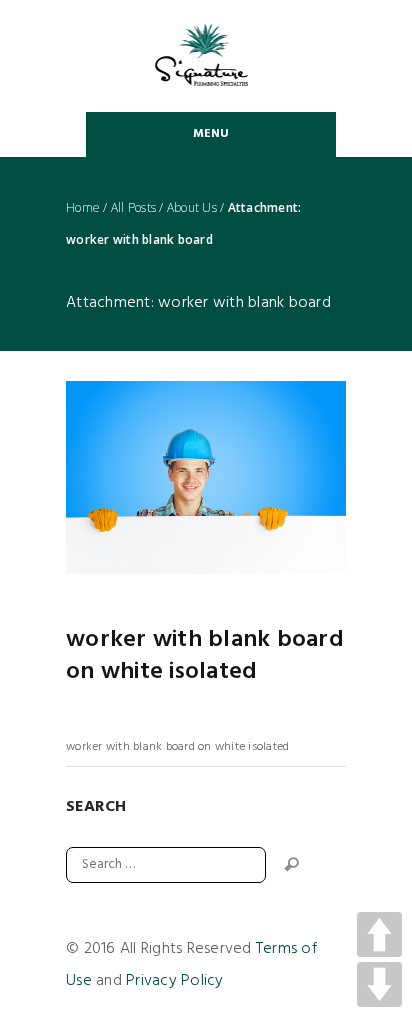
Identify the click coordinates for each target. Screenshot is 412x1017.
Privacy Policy (175, 981)
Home (83, 208)
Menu (211, 134)
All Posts (133, 208)
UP (379, 934)
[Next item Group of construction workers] (276, 477)
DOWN (379, 984)
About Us (192, 208)
